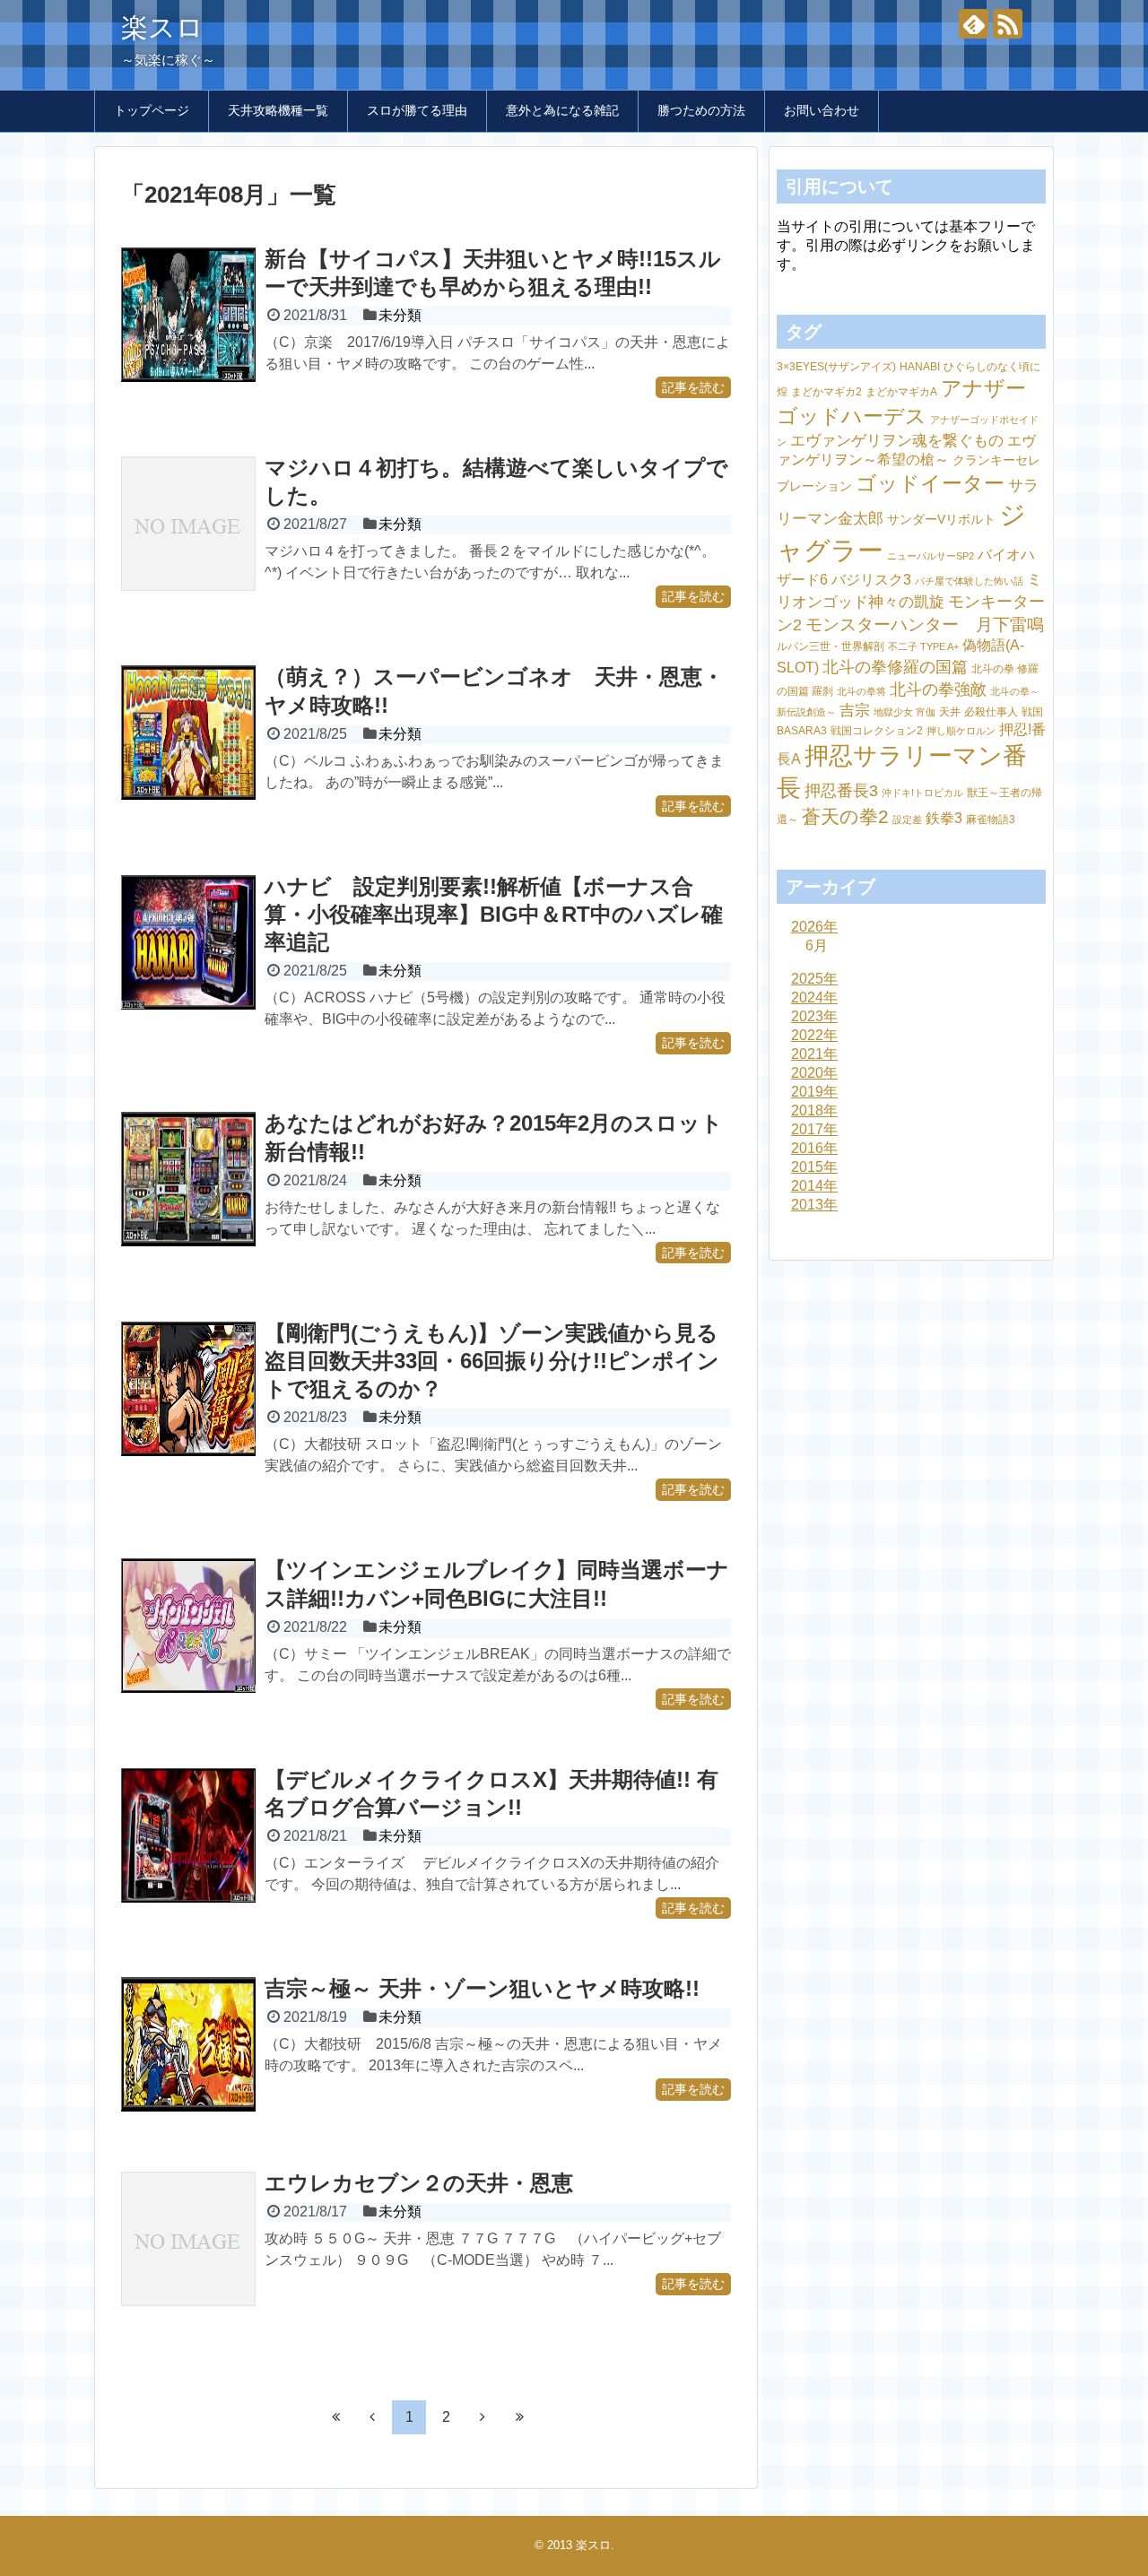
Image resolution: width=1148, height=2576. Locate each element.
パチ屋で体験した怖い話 (969, 581)
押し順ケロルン (961, 731)
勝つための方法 (701, 110)
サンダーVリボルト (941, 519)
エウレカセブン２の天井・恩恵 (419, 2183)
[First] (335, 2416)
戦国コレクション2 (877, 731)
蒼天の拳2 (845, 816)
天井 (950, 712)
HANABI (920, 367)
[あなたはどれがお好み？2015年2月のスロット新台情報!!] (188, 1179)
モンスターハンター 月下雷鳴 (925, 624)
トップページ (152, 110)
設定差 (907, 820)
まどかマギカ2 (826, 392)
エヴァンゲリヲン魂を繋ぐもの (897, 441)
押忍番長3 (841, 790)
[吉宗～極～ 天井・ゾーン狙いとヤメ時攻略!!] (188, 2044)
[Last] (519, 2416)
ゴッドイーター (930, 484)
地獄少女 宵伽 (904, 712)
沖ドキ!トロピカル (922, 793)
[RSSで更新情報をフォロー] (1008, 24)
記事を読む (693, 387)
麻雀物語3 (991, 820)
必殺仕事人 (991, 712)
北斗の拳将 (861, 691)
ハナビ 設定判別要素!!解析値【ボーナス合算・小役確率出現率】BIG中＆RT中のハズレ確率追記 (494, 914)
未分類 (400, 315)
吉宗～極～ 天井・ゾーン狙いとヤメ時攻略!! (482, 1988)
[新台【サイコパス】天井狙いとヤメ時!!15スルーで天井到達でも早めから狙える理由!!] (188, 315)
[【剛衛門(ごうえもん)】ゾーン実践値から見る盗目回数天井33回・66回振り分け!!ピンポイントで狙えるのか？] (188, 1389)
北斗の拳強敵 (938, 689)
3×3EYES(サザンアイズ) (836, 367)
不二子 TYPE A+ (923, 646)
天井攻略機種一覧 (278, 110)
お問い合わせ (822, 110)
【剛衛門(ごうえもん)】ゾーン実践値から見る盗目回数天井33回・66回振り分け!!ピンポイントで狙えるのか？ (492, 1361)
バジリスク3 (871, 580)
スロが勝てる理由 (417, 110)
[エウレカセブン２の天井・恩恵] (188, 2239)
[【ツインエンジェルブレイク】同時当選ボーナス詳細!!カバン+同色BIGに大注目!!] (188, 1626)
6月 (817, 945)
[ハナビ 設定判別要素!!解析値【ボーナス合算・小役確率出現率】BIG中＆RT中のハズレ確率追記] (188, 942)
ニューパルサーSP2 (931, 556)
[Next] (483, 2416)
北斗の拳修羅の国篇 (895, 667)
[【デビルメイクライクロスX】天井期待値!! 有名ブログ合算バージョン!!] (188, 1835)
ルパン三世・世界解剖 (831, 646)
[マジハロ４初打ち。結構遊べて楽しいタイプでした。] (188, 524)
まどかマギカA (901, 392)
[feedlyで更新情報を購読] (974, 24)
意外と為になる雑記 (562, 110)
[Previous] (372, 2416)
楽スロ (162, 27)
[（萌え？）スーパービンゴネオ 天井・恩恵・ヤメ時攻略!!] (188, 733)
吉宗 (855, 711)
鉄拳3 (944, 818)
